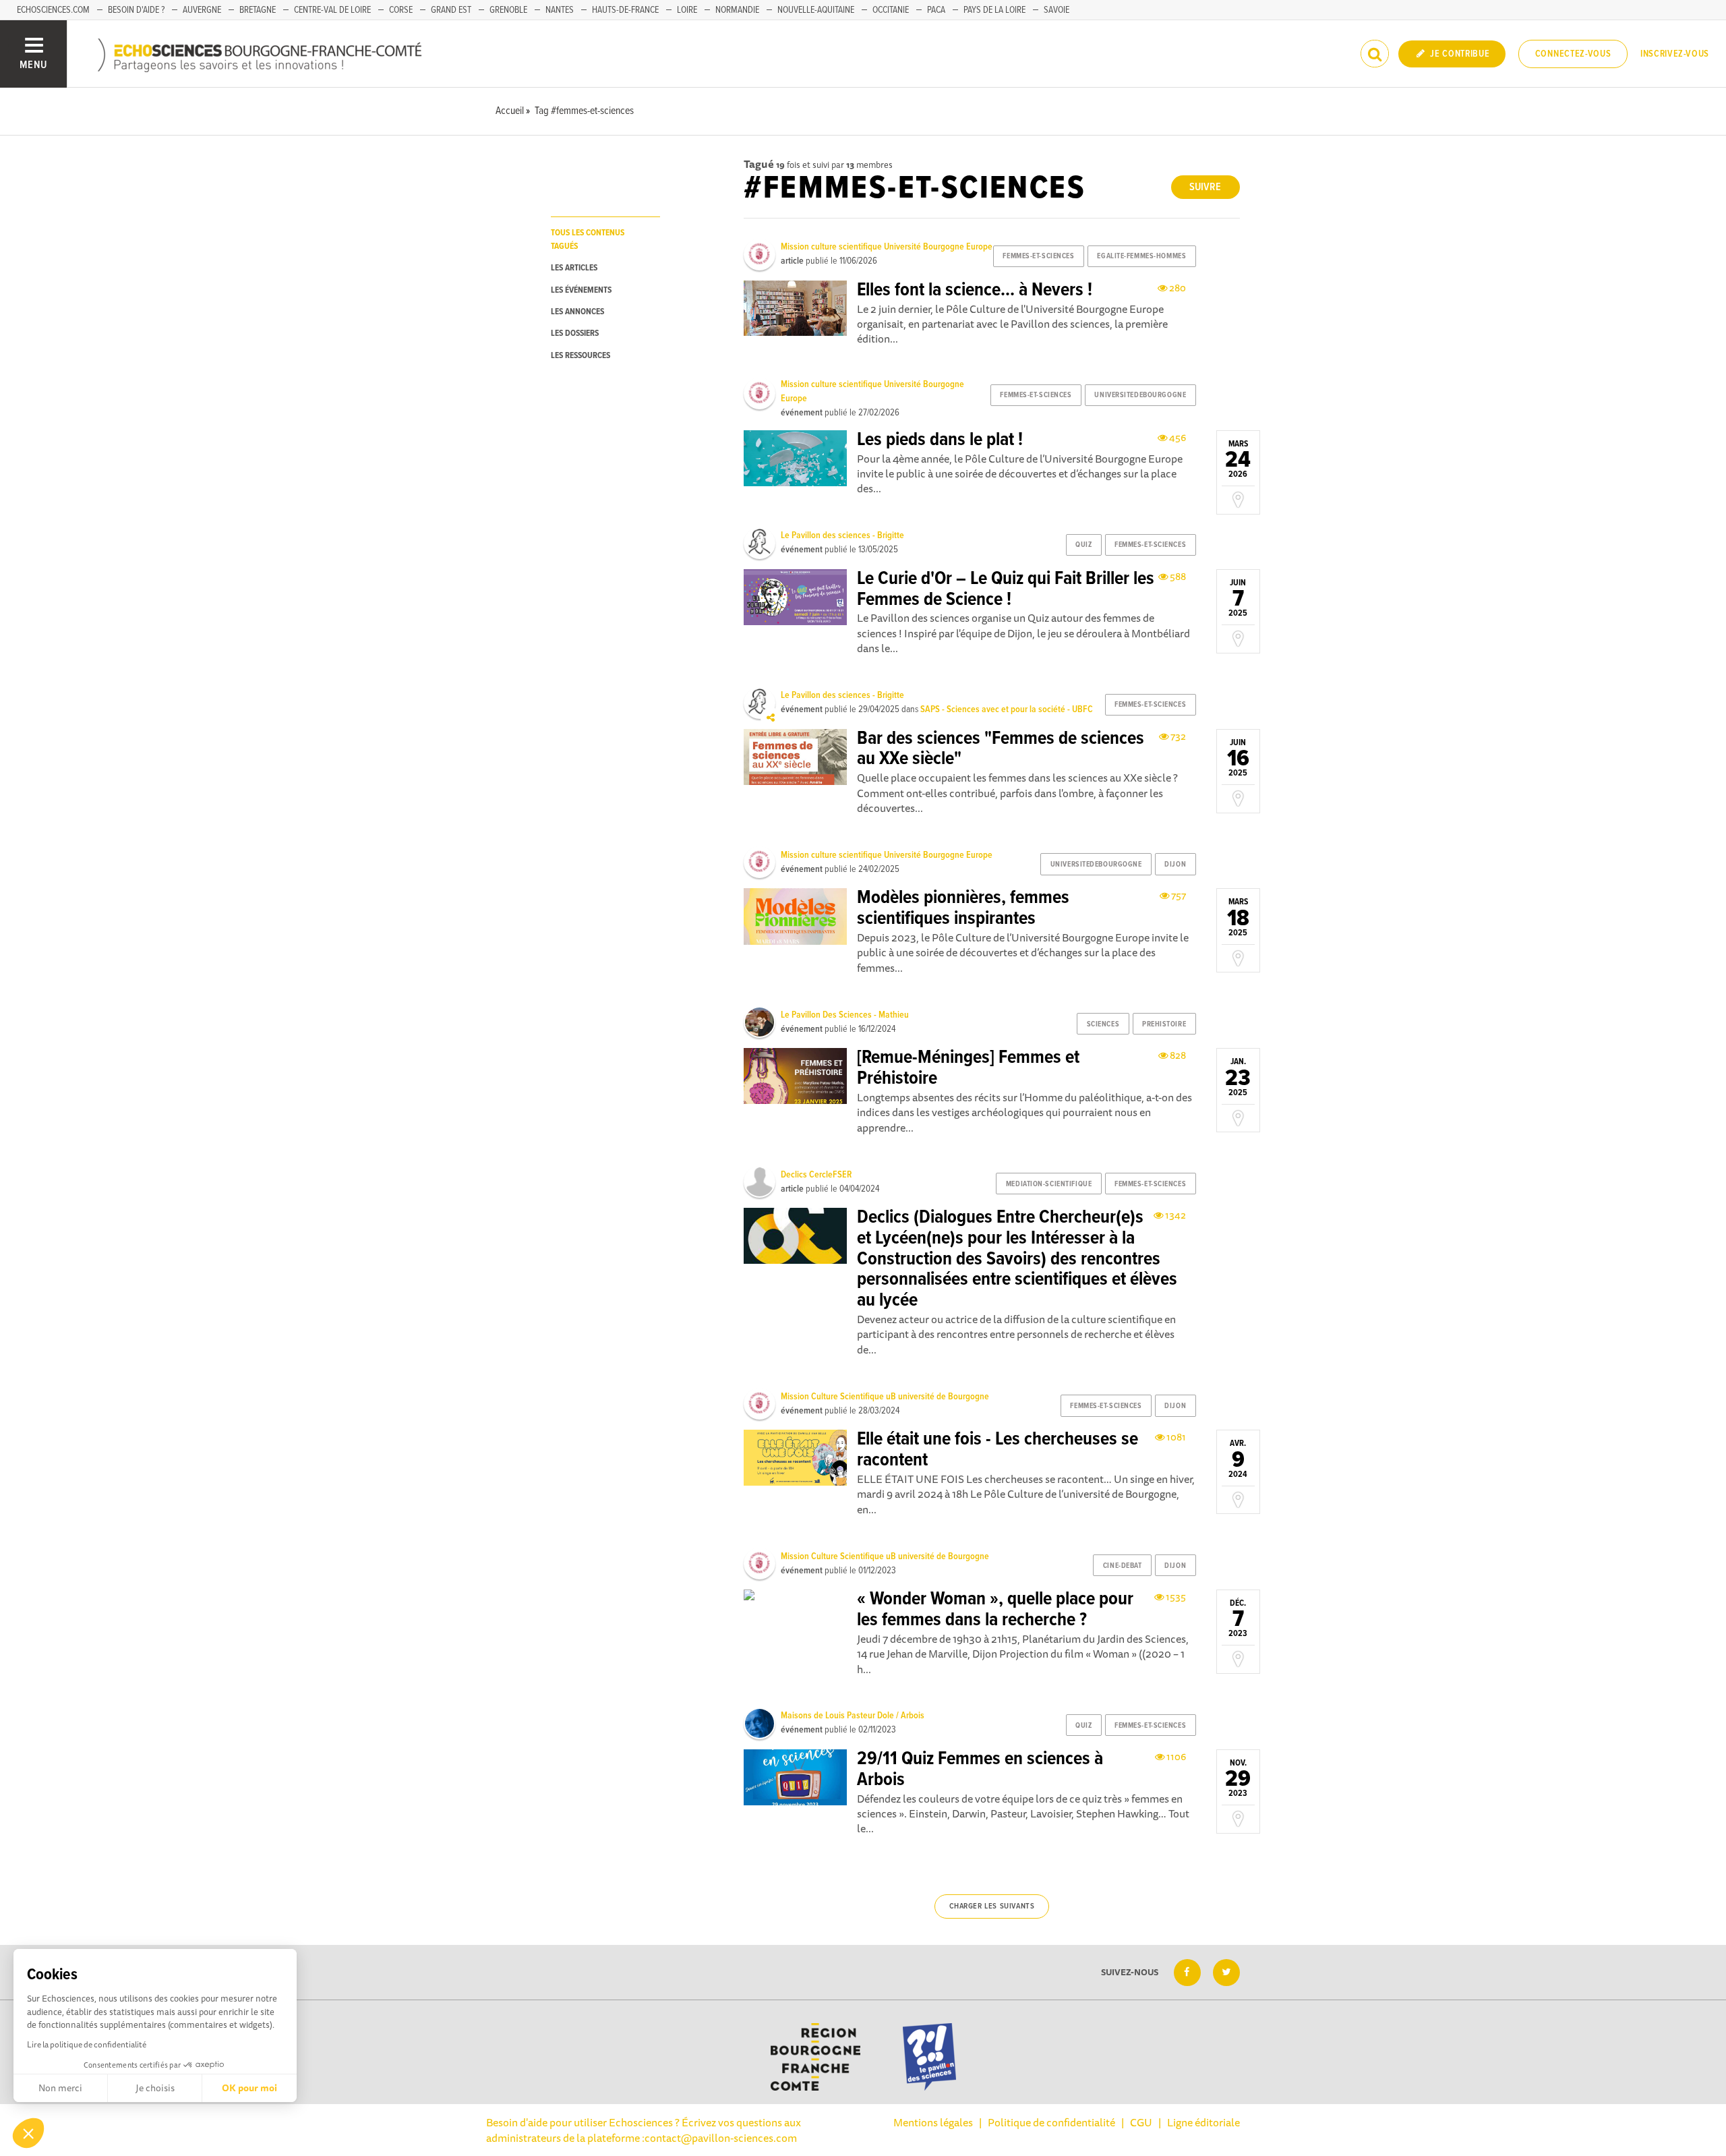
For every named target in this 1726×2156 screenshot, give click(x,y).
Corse (401, 10)
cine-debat (1123, 1566)
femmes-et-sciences (1038, 256)
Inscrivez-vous (1675, 54)
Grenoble (508, 10)
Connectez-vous (1573, 54)
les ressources (581, 356)
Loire (687, 10)
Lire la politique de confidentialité (87, 2044)
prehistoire (1164, 1024)
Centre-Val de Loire (332, 10)
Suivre (1205, 187)
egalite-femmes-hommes (1141, 256)
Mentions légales (933, 2122)
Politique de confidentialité (1051, 2122)
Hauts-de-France (625, 10)
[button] (28, 2133)
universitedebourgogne (1140, 395)
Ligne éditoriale (1203, 2122)
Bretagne (258, 10)
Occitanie (891, 10)
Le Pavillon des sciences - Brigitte (842, 535)
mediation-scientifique (1049, 1184)
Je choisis (155, 2088)
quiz (1083, 545)
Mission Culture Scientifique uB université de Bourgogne (885, 1397)
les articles (574, 268)
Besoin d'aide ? (136, 10)
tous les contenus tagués (588, 239)
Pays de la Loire (994, 10)
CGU (1141, 2122)
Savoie (1057, 10)
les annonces (577, 312)
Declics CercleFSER (816, 1175)
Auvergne (202, 10)
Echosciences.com (53, 10)
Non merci (60, 2088)
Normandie (737, 10)
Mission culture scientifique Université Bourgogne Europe (887, 247)
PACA (936, 10)
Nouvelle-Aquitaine (816, 10)
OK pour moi (249, 2088)
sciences (1103, 1024)
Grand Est (451, 10)
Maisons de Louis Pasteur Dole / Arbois (853, 1716)
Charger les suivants (992, 1906)
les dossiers (575, 333)
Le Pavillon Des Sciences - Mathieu (845, 1015)
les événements (581, 290)
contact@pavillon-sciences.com (721, 2138)
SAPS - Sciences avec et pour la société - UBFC (1007, 709)
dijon (1175, 865)
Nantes (560, 10)
